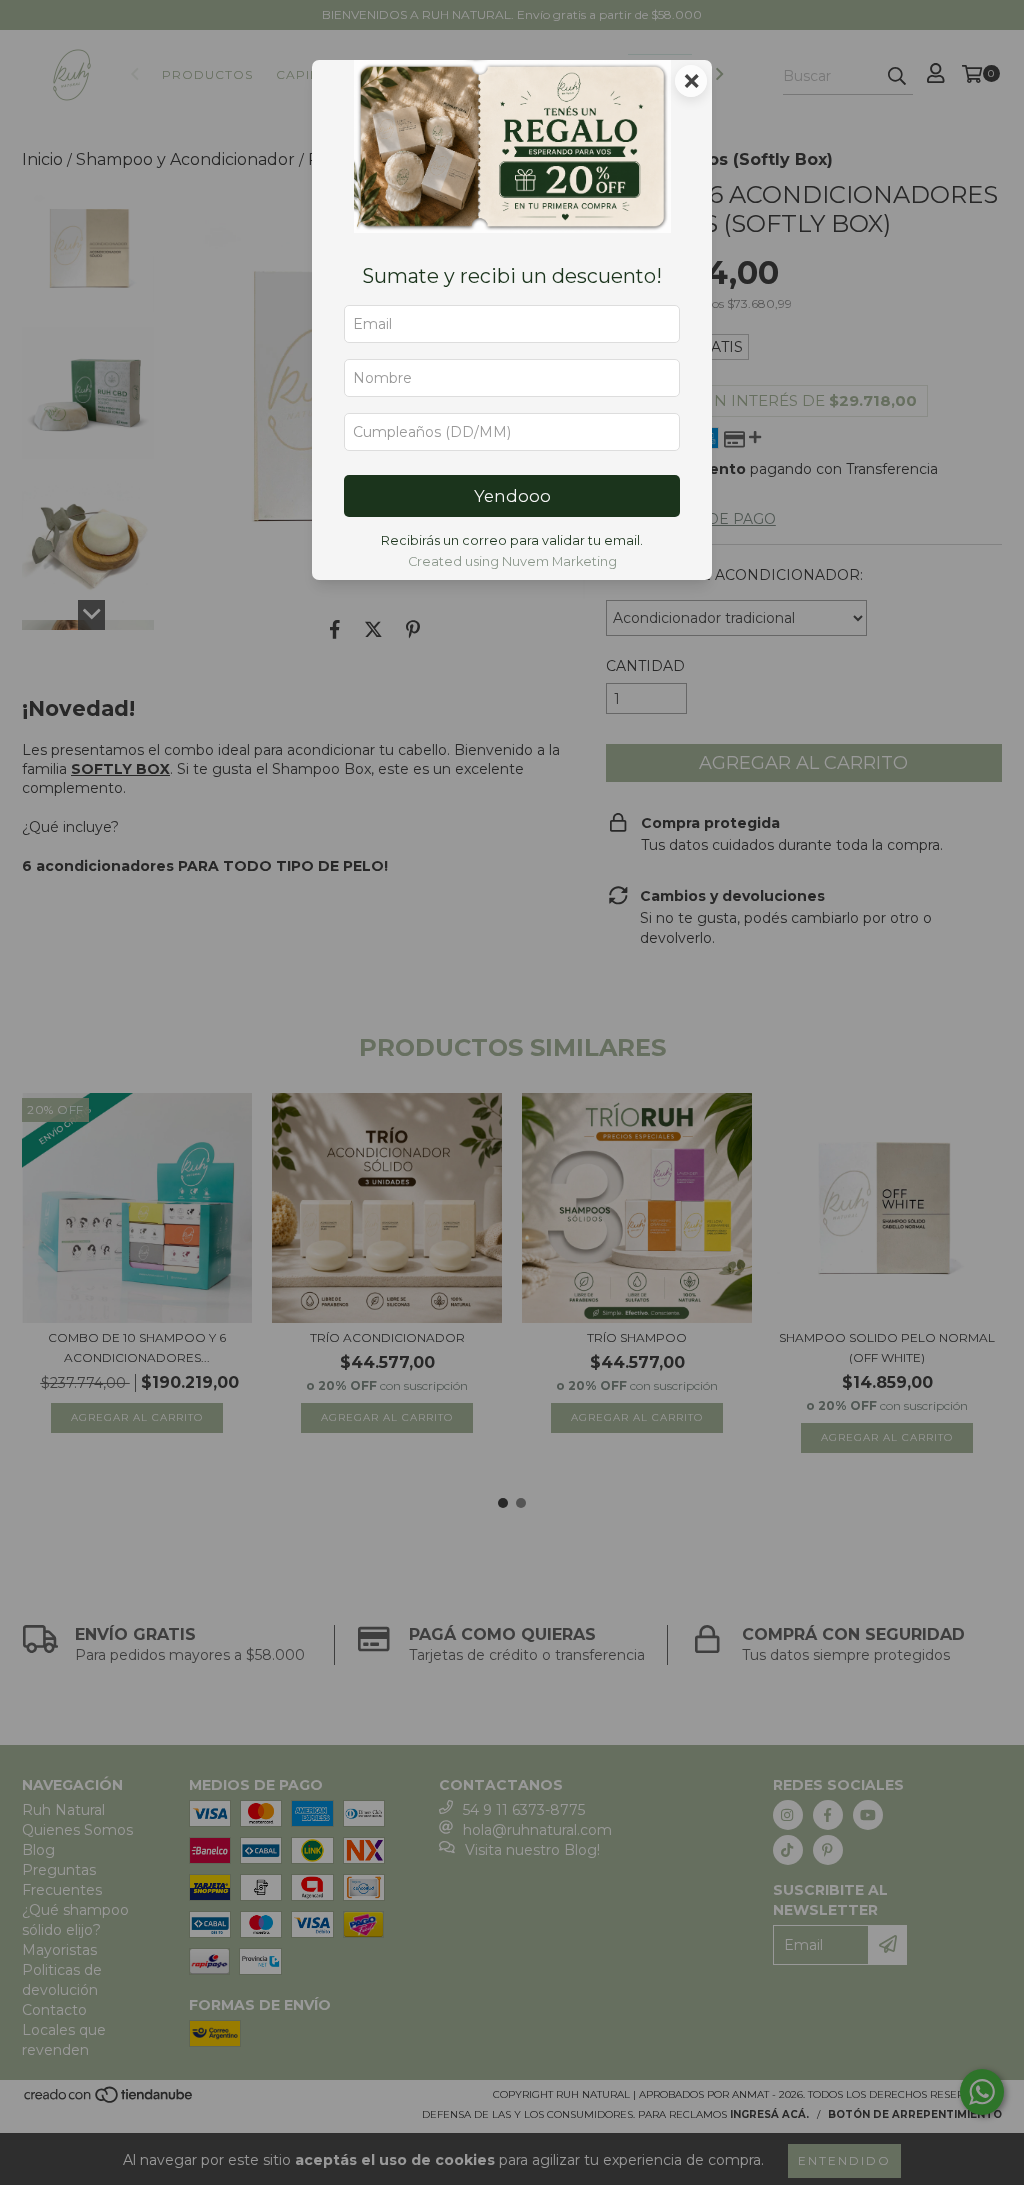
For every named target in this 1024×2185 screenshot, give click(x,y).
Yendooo (512, 496)
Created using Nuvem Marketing (512, 561)
